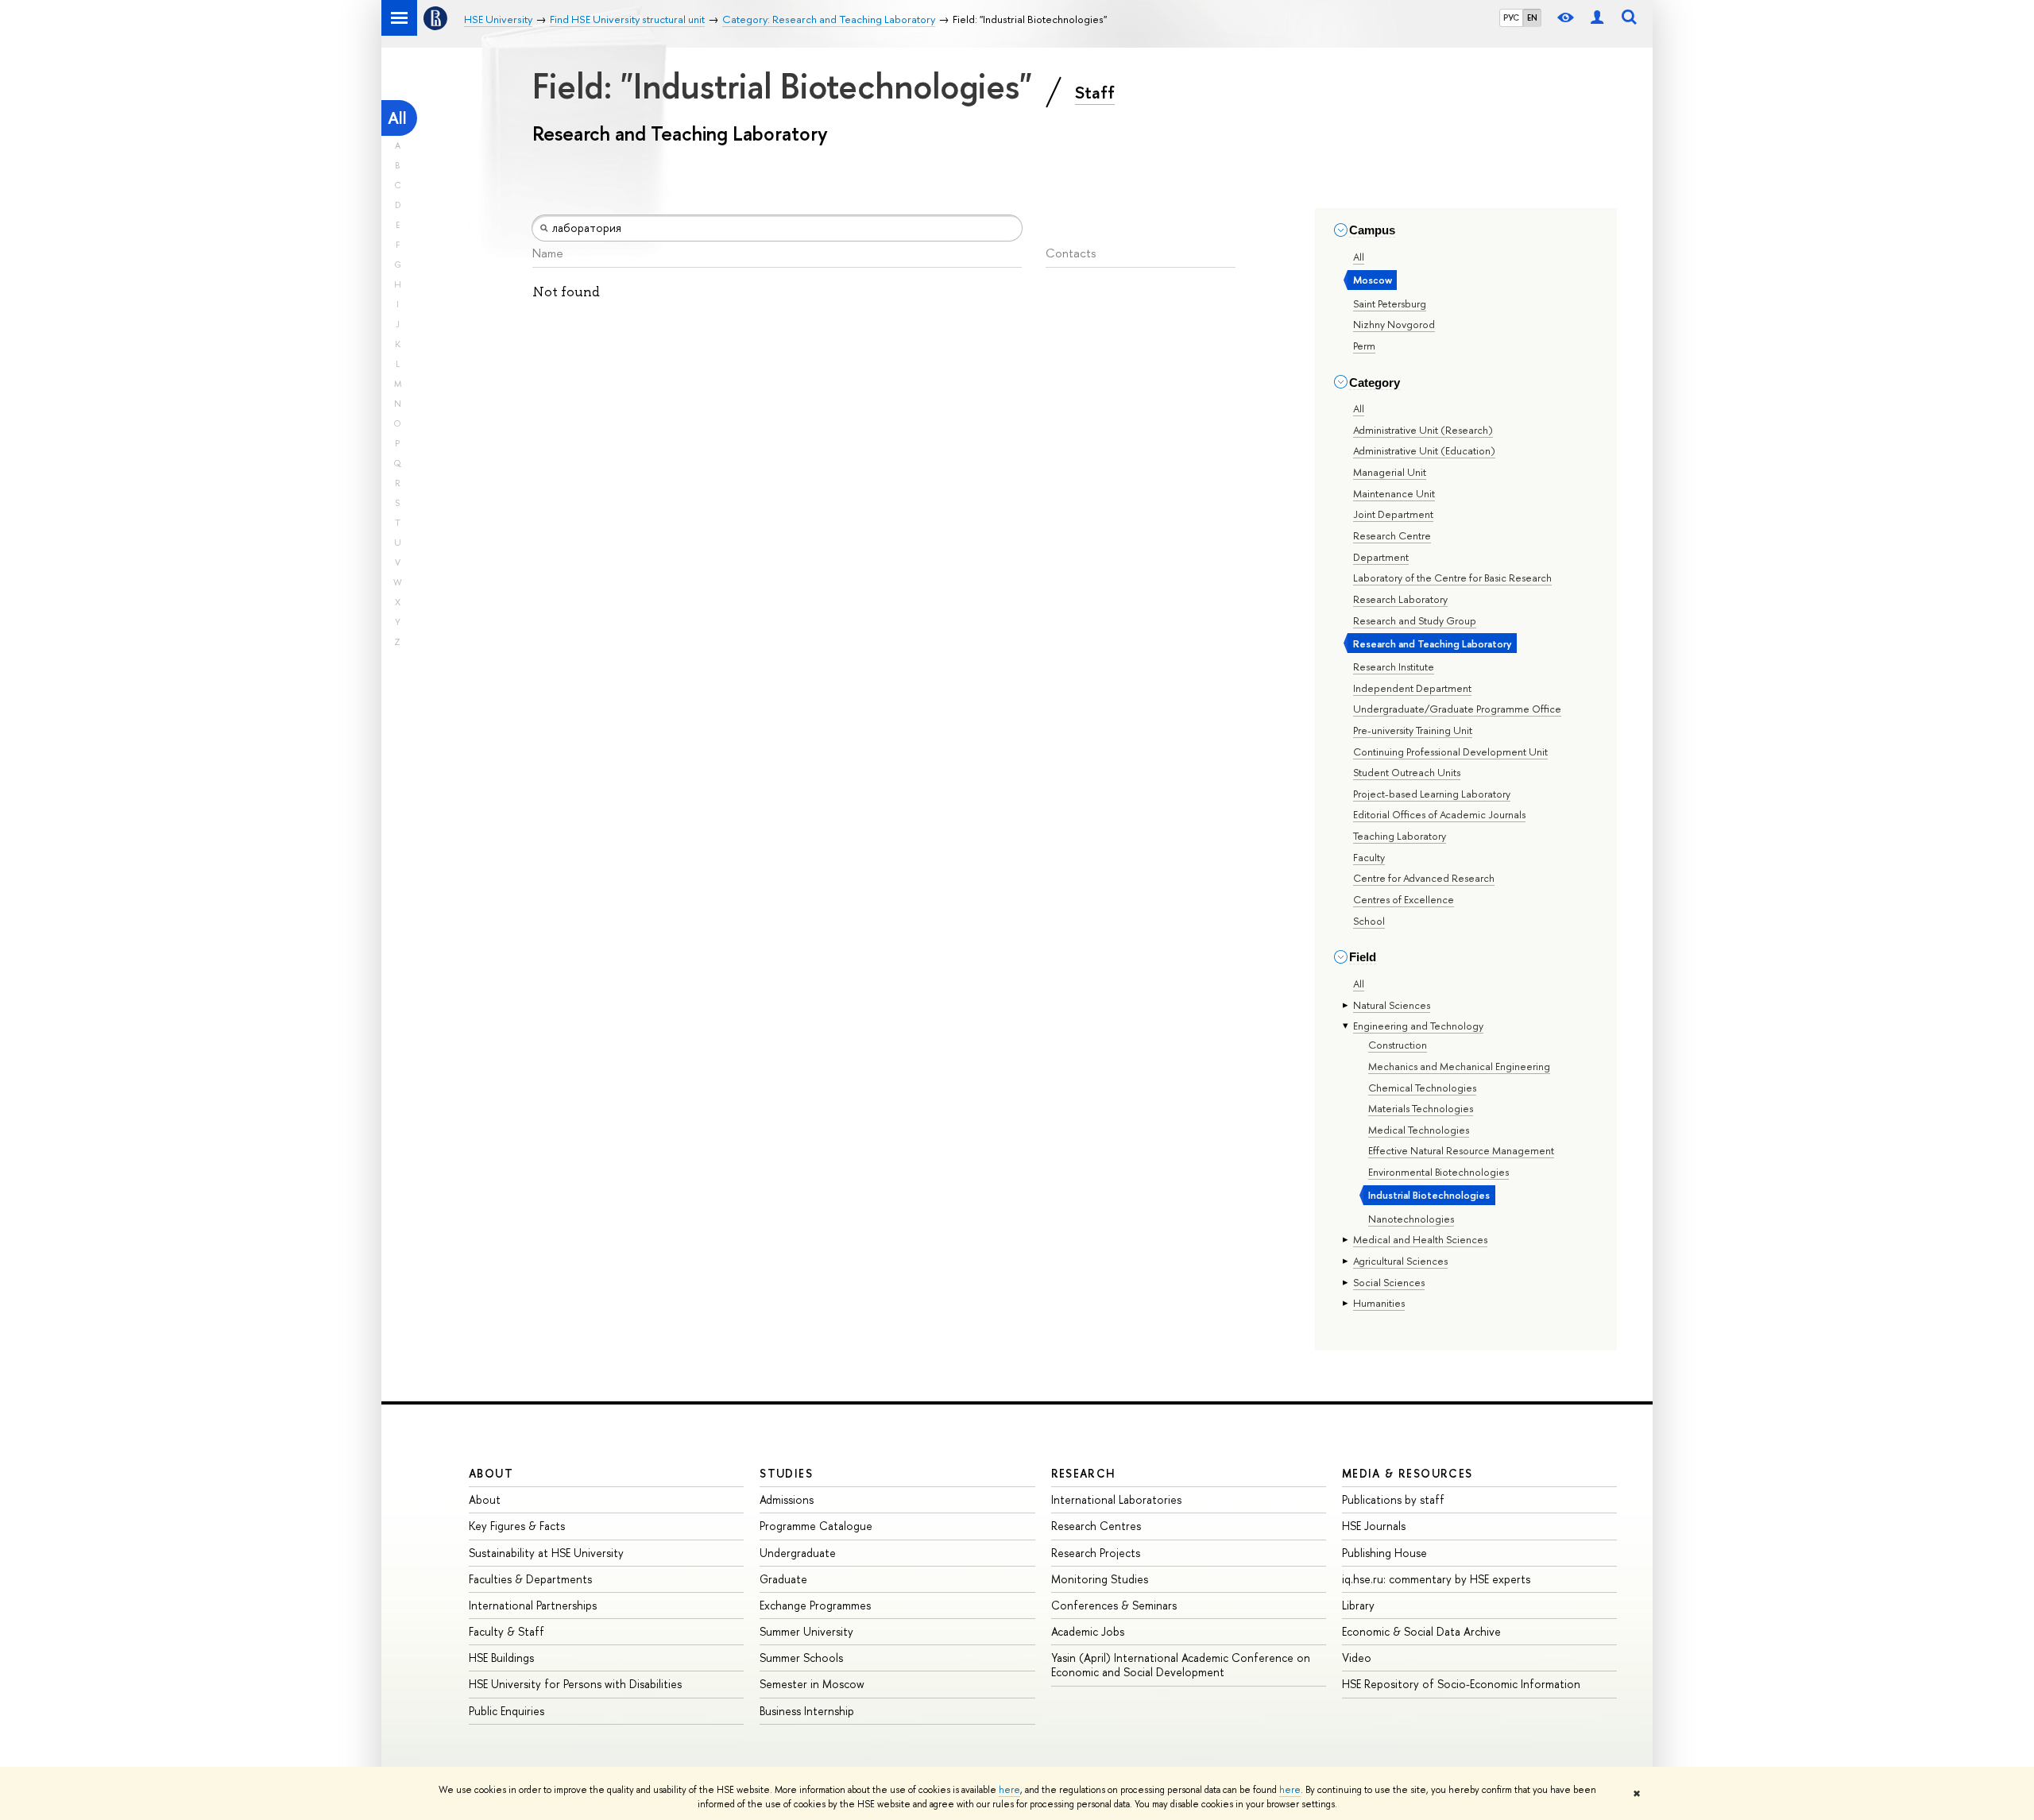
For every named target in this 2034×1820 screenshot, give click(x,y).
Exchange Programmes (815, 1605)
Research (1084, 1473)
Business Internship (807, 1711)
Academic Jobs (1088, 1631)
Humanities (1379, 1303)
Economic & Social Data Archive (1421, 1631)
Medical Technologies (1419, 1130)
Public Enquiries (507, 1711)
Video (1357, 1658)
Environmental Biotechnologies (1438, 1172)
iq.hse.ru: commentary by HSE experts (1436, 1579)
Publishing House (1384, 1553)
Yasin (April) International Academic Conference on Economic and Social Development (1181, 1665)
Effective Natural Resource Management (1461, 1150)
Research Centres (1096, 1526)
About (491, 1473)
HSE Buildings (501, 1658)
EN (1532, 17)
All (397, 118)
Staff (1095, 92)
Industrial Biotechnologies (1429, 1195)
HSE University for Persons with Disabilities (575, 1684)
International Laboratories (1116, 1499)
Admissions (787, 1499)
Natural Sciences (1392, 1005)
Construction (1398, 1045)
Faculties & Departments (530, 1579)
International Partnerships (533, 1605)
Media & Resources (1408, 1473)
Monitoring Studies (1100, 1579)
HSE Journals (1374, 1526)
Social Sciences (1389, 1282)
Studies (786, 1473)
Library (1358, 1605)
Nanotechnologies (1411, 1219)
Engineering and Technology (1418, 1026)
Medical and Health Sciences (1420, 1239)
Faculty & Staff (507, 1631)
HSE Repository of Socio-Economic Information (1461, 1684)
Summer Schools (801, 1658)
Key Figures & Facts (517, 1526)
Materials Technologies (1421, 1108)
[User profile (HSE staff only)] (1597, 18)
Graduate (783, 1579)
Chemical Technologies (1422, 1088)
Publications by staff (1393, 1499)
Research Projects (1096, 1553)
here (1009, 1790)
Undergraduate (798, 1553)
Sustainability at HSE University (546, 1553)
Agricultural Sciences (1400, 1261)
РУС (1511, 17)
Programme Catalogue (816, 1526)
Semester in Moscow (812, 1684)
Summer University (806, 1631)
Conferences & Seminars (1114, 1605)
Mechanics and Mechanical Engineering (1459, 1066)
